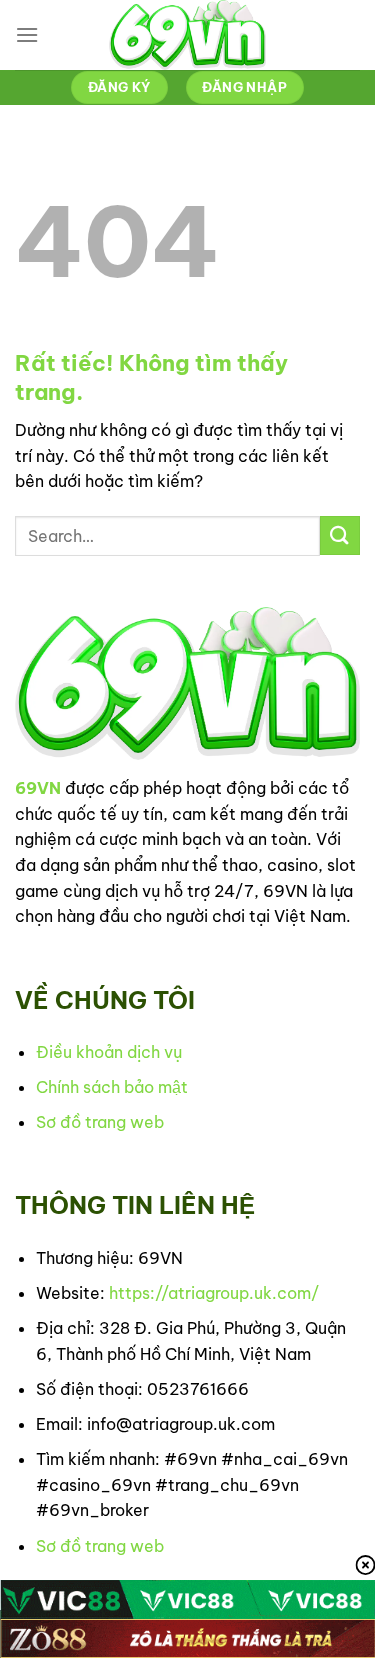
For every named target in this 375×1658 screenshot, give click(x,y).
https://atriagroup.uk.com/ (214, 1293)
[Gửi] (340, 535)
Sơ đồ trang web (100, 1122)
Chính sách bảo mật (112, 1087)
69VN (38, 788)
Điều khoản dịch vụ (109, 1052)
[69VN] (188, 35)
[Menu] (27, 34)
